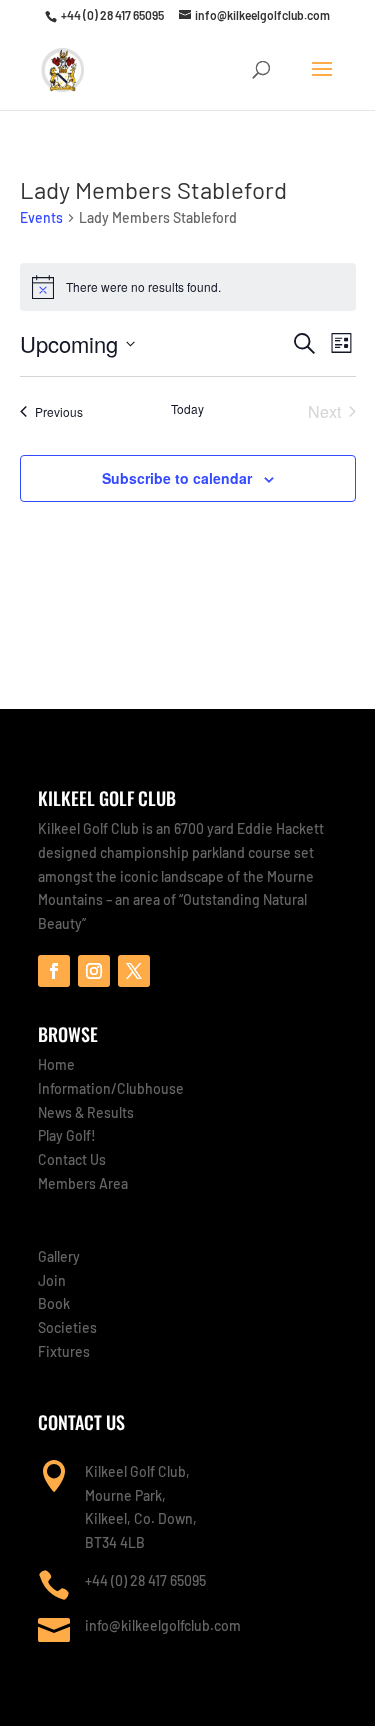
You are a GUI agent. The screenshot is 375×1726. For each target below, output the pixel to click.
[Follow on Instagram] (94, 971)
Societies (67, 1327)
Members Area (83, 1183)
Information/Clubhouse (111, 1088)
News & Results (86, 1112)
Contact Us (72, 1159)
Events (41, 217)
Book (54, 1303)
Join (52, 1280)
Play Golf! (67, 1135)
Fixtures (64, 1351)
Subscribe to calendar (177, 478)
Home (56, 1064)
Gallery (59, 1256)
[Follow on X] (134, 971)
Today (187, 409)
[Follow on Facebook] (54, 971)
